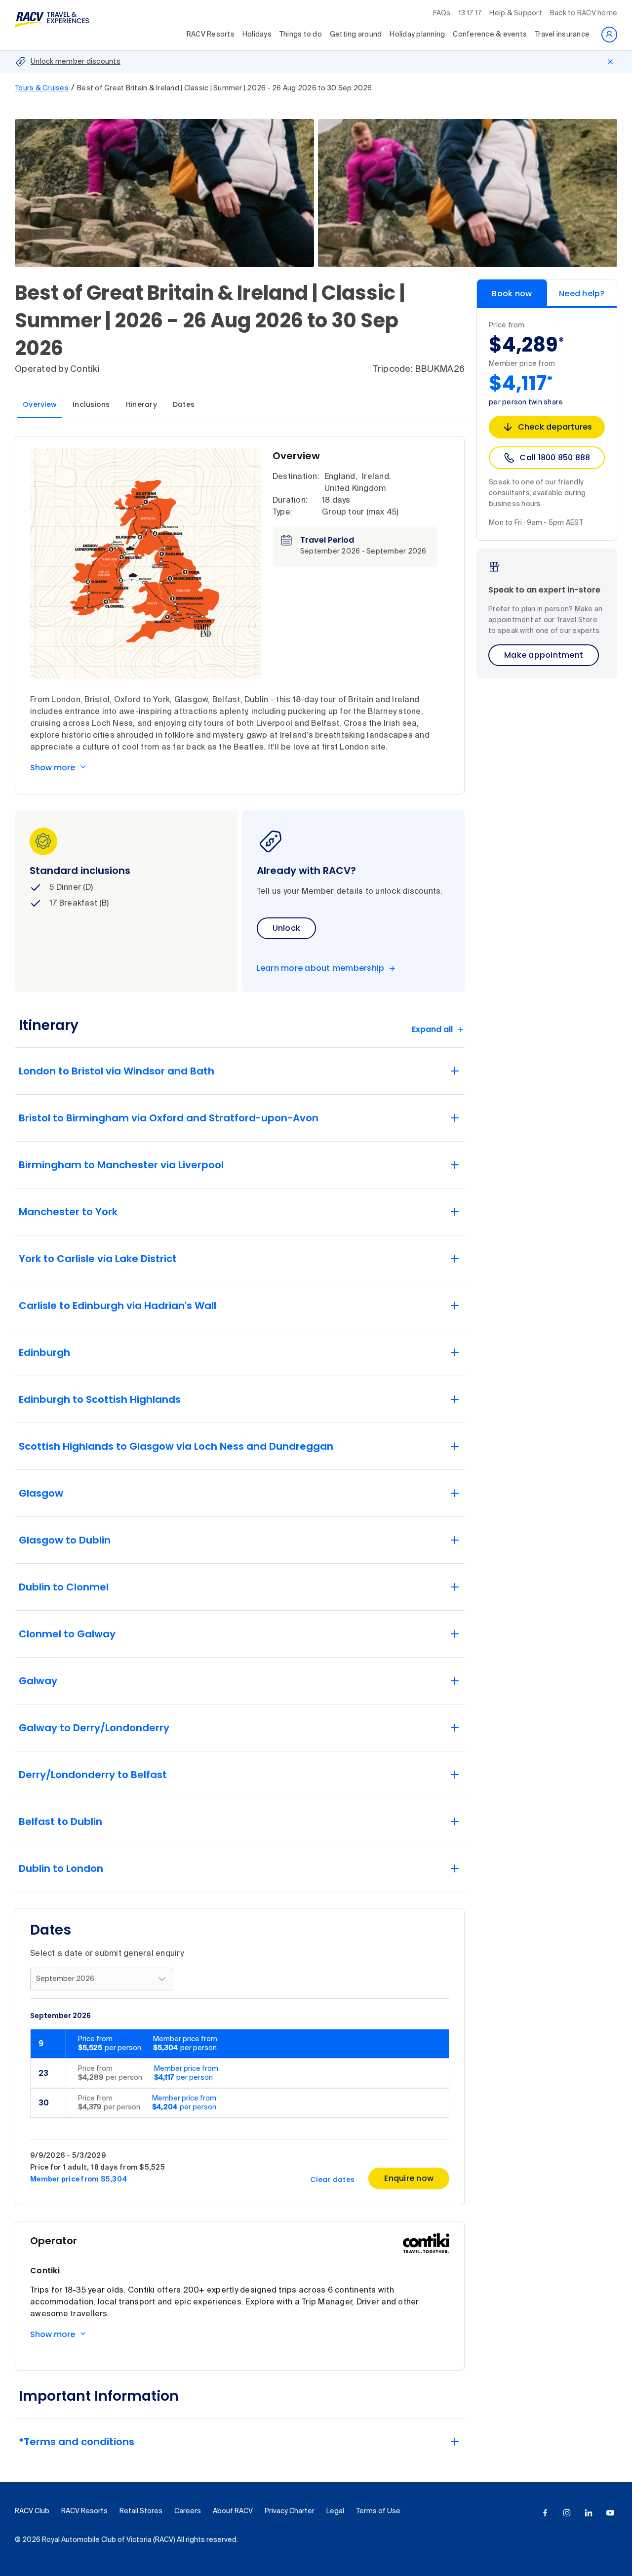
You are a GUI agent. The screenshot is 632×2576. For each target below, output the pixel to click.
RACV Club (32, 2511)
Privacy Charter (290, 2511)
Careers (188, 2511)
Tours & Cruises (42, 88)
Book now (512, 294)
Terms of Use (378, 2511)
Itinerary (141, 404)
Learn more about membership (321, 968)
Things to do (301, 35)
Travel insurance (562, 35)
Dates (184, 404)
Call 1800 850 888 (555, 457)
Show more (53, 768)
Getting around (356, 35)
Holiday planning (417, 35)
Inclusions (91, 404)
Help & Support (516, 13)
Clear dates (332, 2180)
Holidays (257, 35)
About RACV (233, 2511)
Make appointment (544, 655)
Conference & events (490, 35)
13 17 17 (470, 13)
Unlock (287, 928)
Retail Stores (141, 2511)
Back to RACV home (584, 13)
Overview (40, 404)
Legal (335, 2511)
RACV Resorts (211, 35)
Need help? (582, 294)
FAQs (442, 13)
